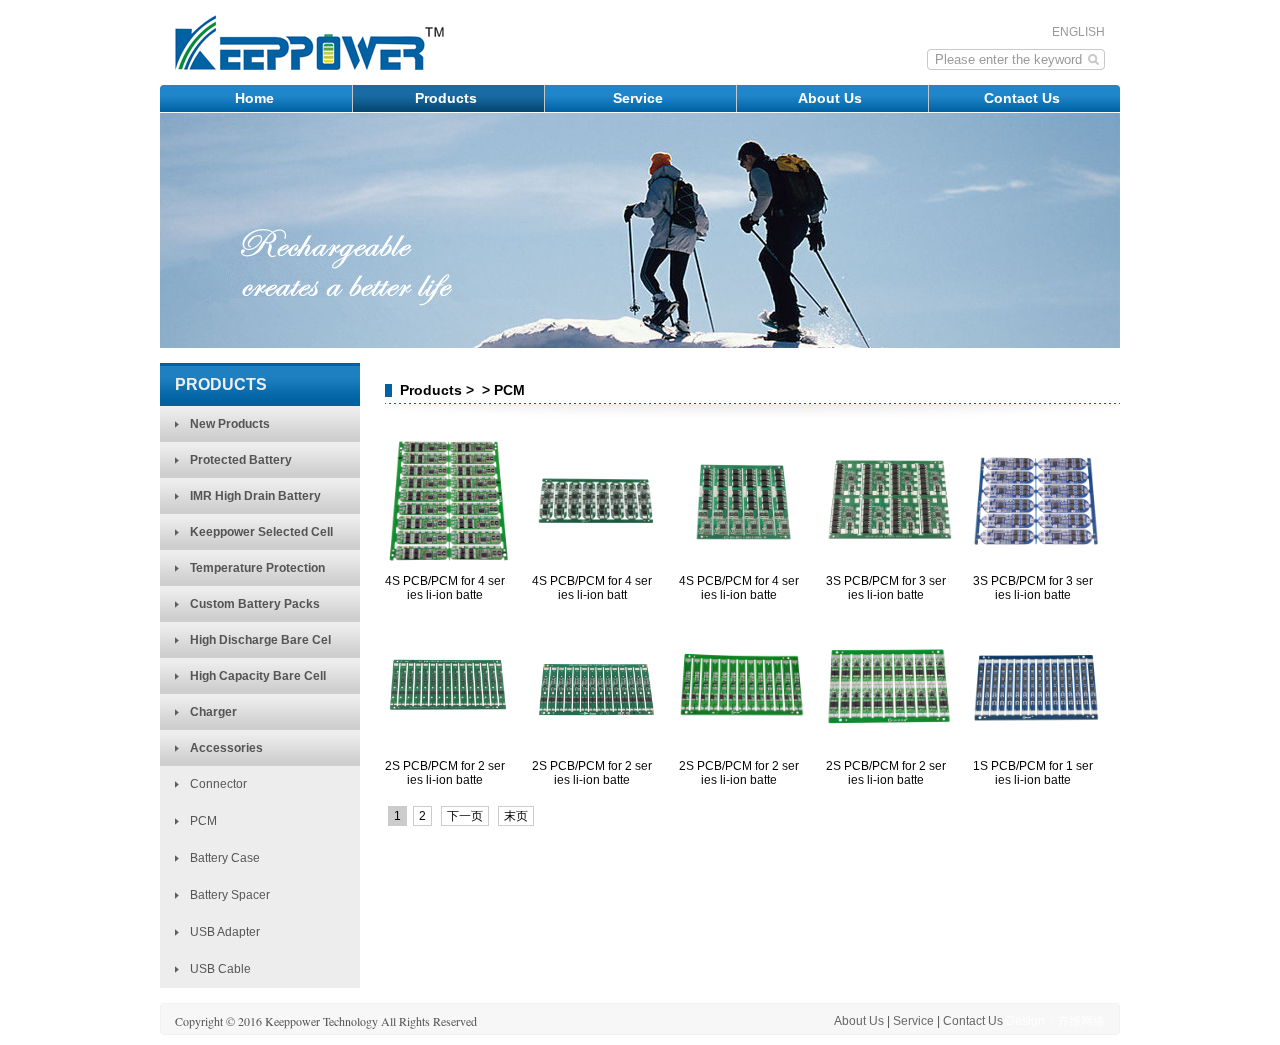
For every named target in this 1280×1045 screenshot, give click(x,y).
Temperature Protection (257, 568)
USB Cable (220, 969)
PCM (203, 821)
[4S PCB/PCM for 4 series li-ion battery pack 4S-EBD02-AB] (448, 560)
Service (640, 98)
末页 (516, 816)
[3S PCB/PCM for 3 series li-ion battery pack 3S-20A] (889, 560)
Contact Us (1024, 98)
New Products (230, 424)
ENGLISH (1078, 32)
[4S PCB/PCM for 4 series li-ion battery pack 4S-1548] (595, 560)
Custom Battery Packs (255, 604)
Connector (218, 784)
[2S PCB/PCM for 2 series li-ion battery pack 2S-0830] (889, 745)
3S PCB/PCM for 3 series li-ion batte (886, 588)
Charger (213, 712)
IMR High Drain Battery (255, 496)
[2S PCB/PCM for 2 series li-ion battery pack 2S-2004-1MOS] (742, 745)
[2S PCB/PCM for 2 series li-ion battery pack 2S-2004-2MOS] (595, 745)
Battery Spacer (230, 895)
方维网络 (1081, 1021)
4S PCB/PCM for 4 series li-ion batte (445, 588)
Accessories (226, 748)
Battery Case (225, 858)
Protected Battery (241, 460)
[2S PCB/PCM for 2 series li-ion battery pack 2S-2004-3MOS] (448, 745)
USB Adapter (225, 932)
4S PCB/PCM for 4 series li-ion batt (592, 588)
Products (448, 98)
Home (256, 98)
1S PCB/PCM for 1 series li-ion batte (1033, 773)
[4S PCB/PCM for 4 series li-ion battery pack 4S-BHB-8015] (742, 560)
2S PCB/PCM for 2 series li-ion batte (445, 773)
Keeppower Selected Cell (261, 532)
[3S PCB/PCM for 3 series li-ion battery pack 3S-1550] (1036, 560)
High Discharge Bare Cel (260, 640)
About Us (832, 98)
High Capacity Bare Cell (258, 676)
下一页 (465, 816)
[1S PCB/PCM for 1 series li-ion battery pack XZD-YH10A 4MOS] (1036, 745)
